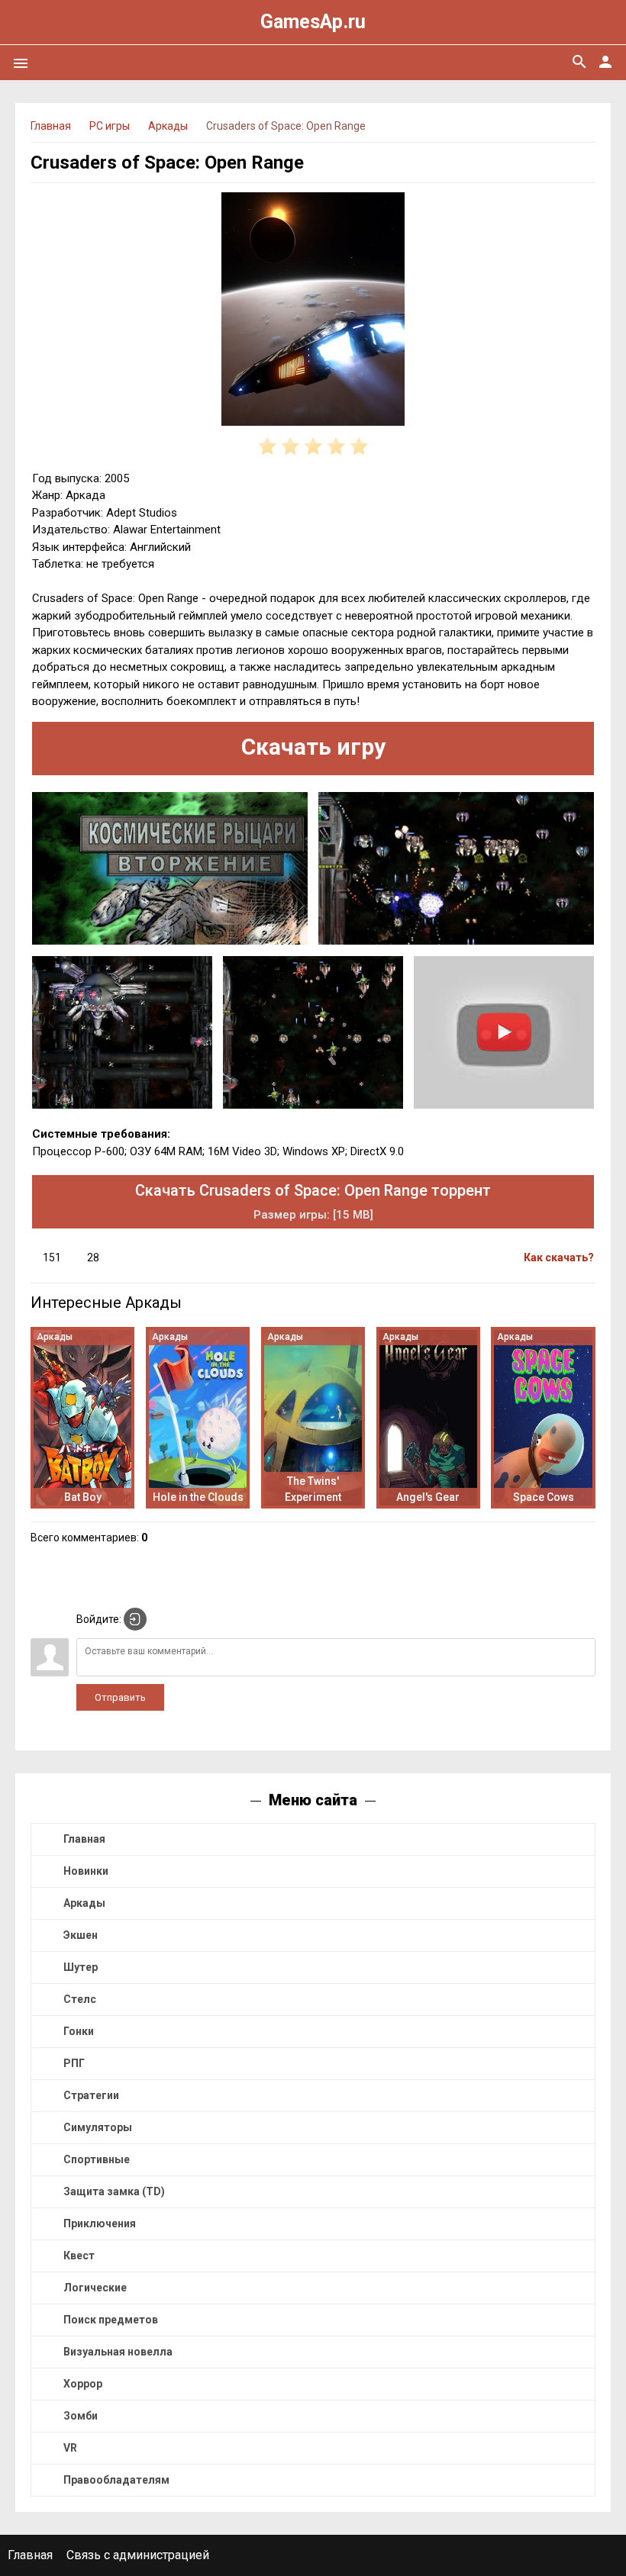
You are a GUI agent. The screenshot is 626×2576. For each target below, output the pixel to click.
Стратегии (91, 2095)
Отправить (120, 1697)
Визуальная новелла (118, 2352)
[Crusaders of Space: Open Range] (313, 312)
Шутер (81, 1967)
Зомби (81, 2416)
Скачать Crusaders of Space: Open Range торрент (313, 1201)
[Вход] (135, 1619)
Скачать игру (313, 747)
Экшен (81, 1935)
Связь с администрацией (138, 2555)
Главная (84, 1839)
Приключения (100, 2223)
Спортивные (97, 2159)
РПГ (74, 2063)
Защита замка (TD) (114, 2191)
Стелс (80, 1999)
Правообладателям (116, 2480)
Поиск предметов (111, 2320)
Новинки (86, 1871)
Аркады (84, 1903)
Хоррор (83, 2384)
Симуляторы (98, 2127)
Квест (79, 2256)
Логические (95, 2288)
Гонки (79, 2031)
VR (70, 2448)
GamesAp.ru (313, 22)
